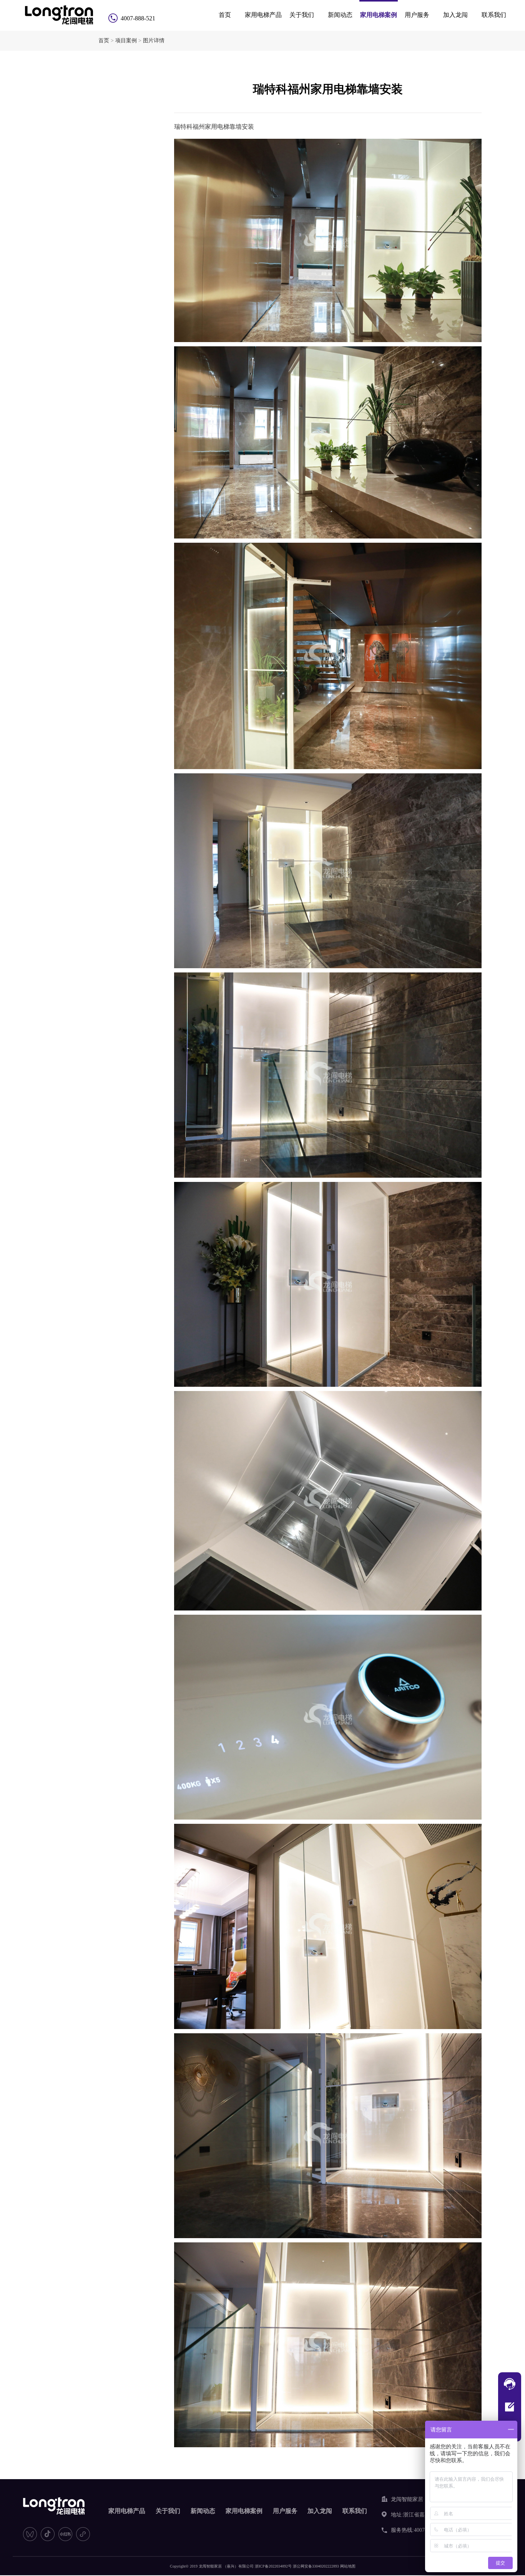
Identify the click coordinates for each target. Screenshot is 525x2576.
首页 (225, 15)
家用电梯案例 (379, 15)
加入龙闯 (455, 15)
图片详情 (154, 41)
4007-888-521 (138, 18)
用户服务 (417, 15)
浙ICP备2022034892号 (273, 2566)
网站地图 (348, 2566)
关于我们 (302, 15)
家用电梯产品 (263, 15)
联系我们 (494, 15)
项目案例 (126, 41)
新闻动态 (340, 15)
